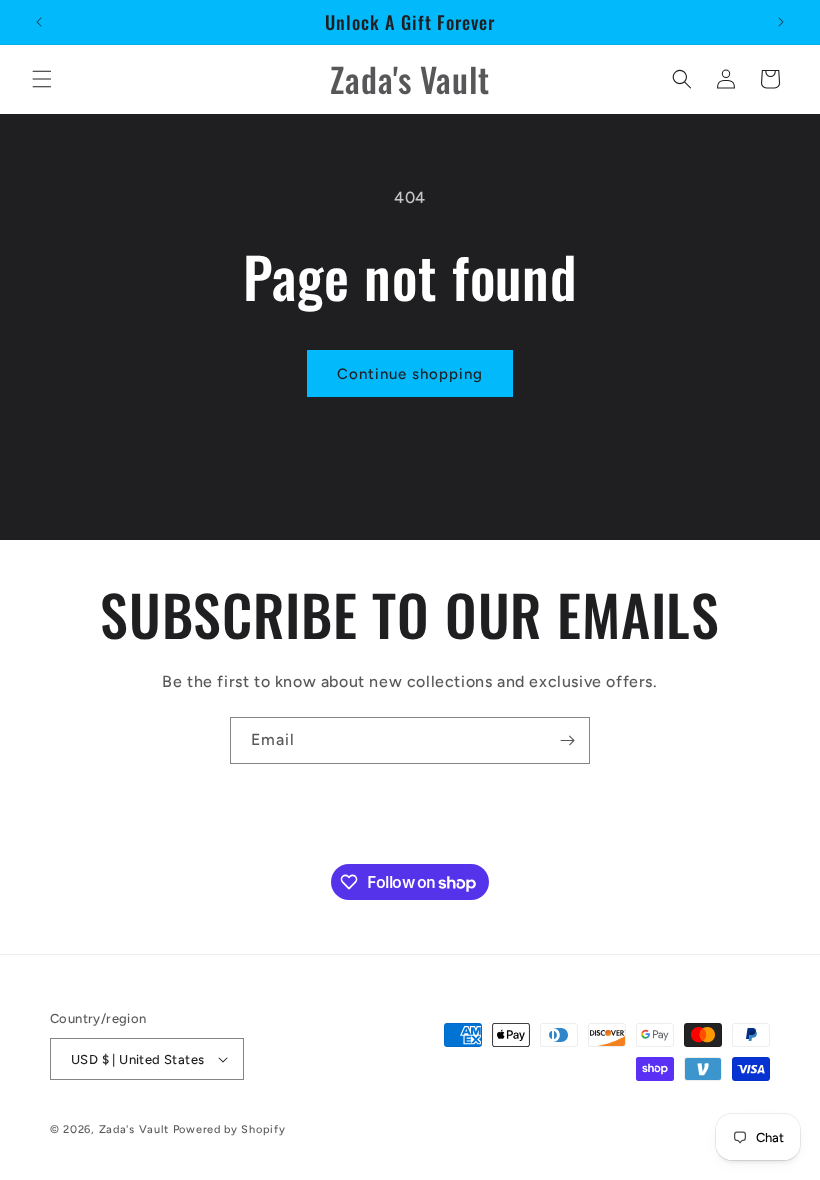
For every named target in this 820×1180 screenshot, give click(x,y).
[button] (42, 79)
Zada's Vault (136, 1129)
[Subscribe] (567, 740)
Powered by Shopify (229, 1129)
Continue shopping (410, 374)
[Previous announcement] (39, 22)
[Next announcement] (781, 22)
